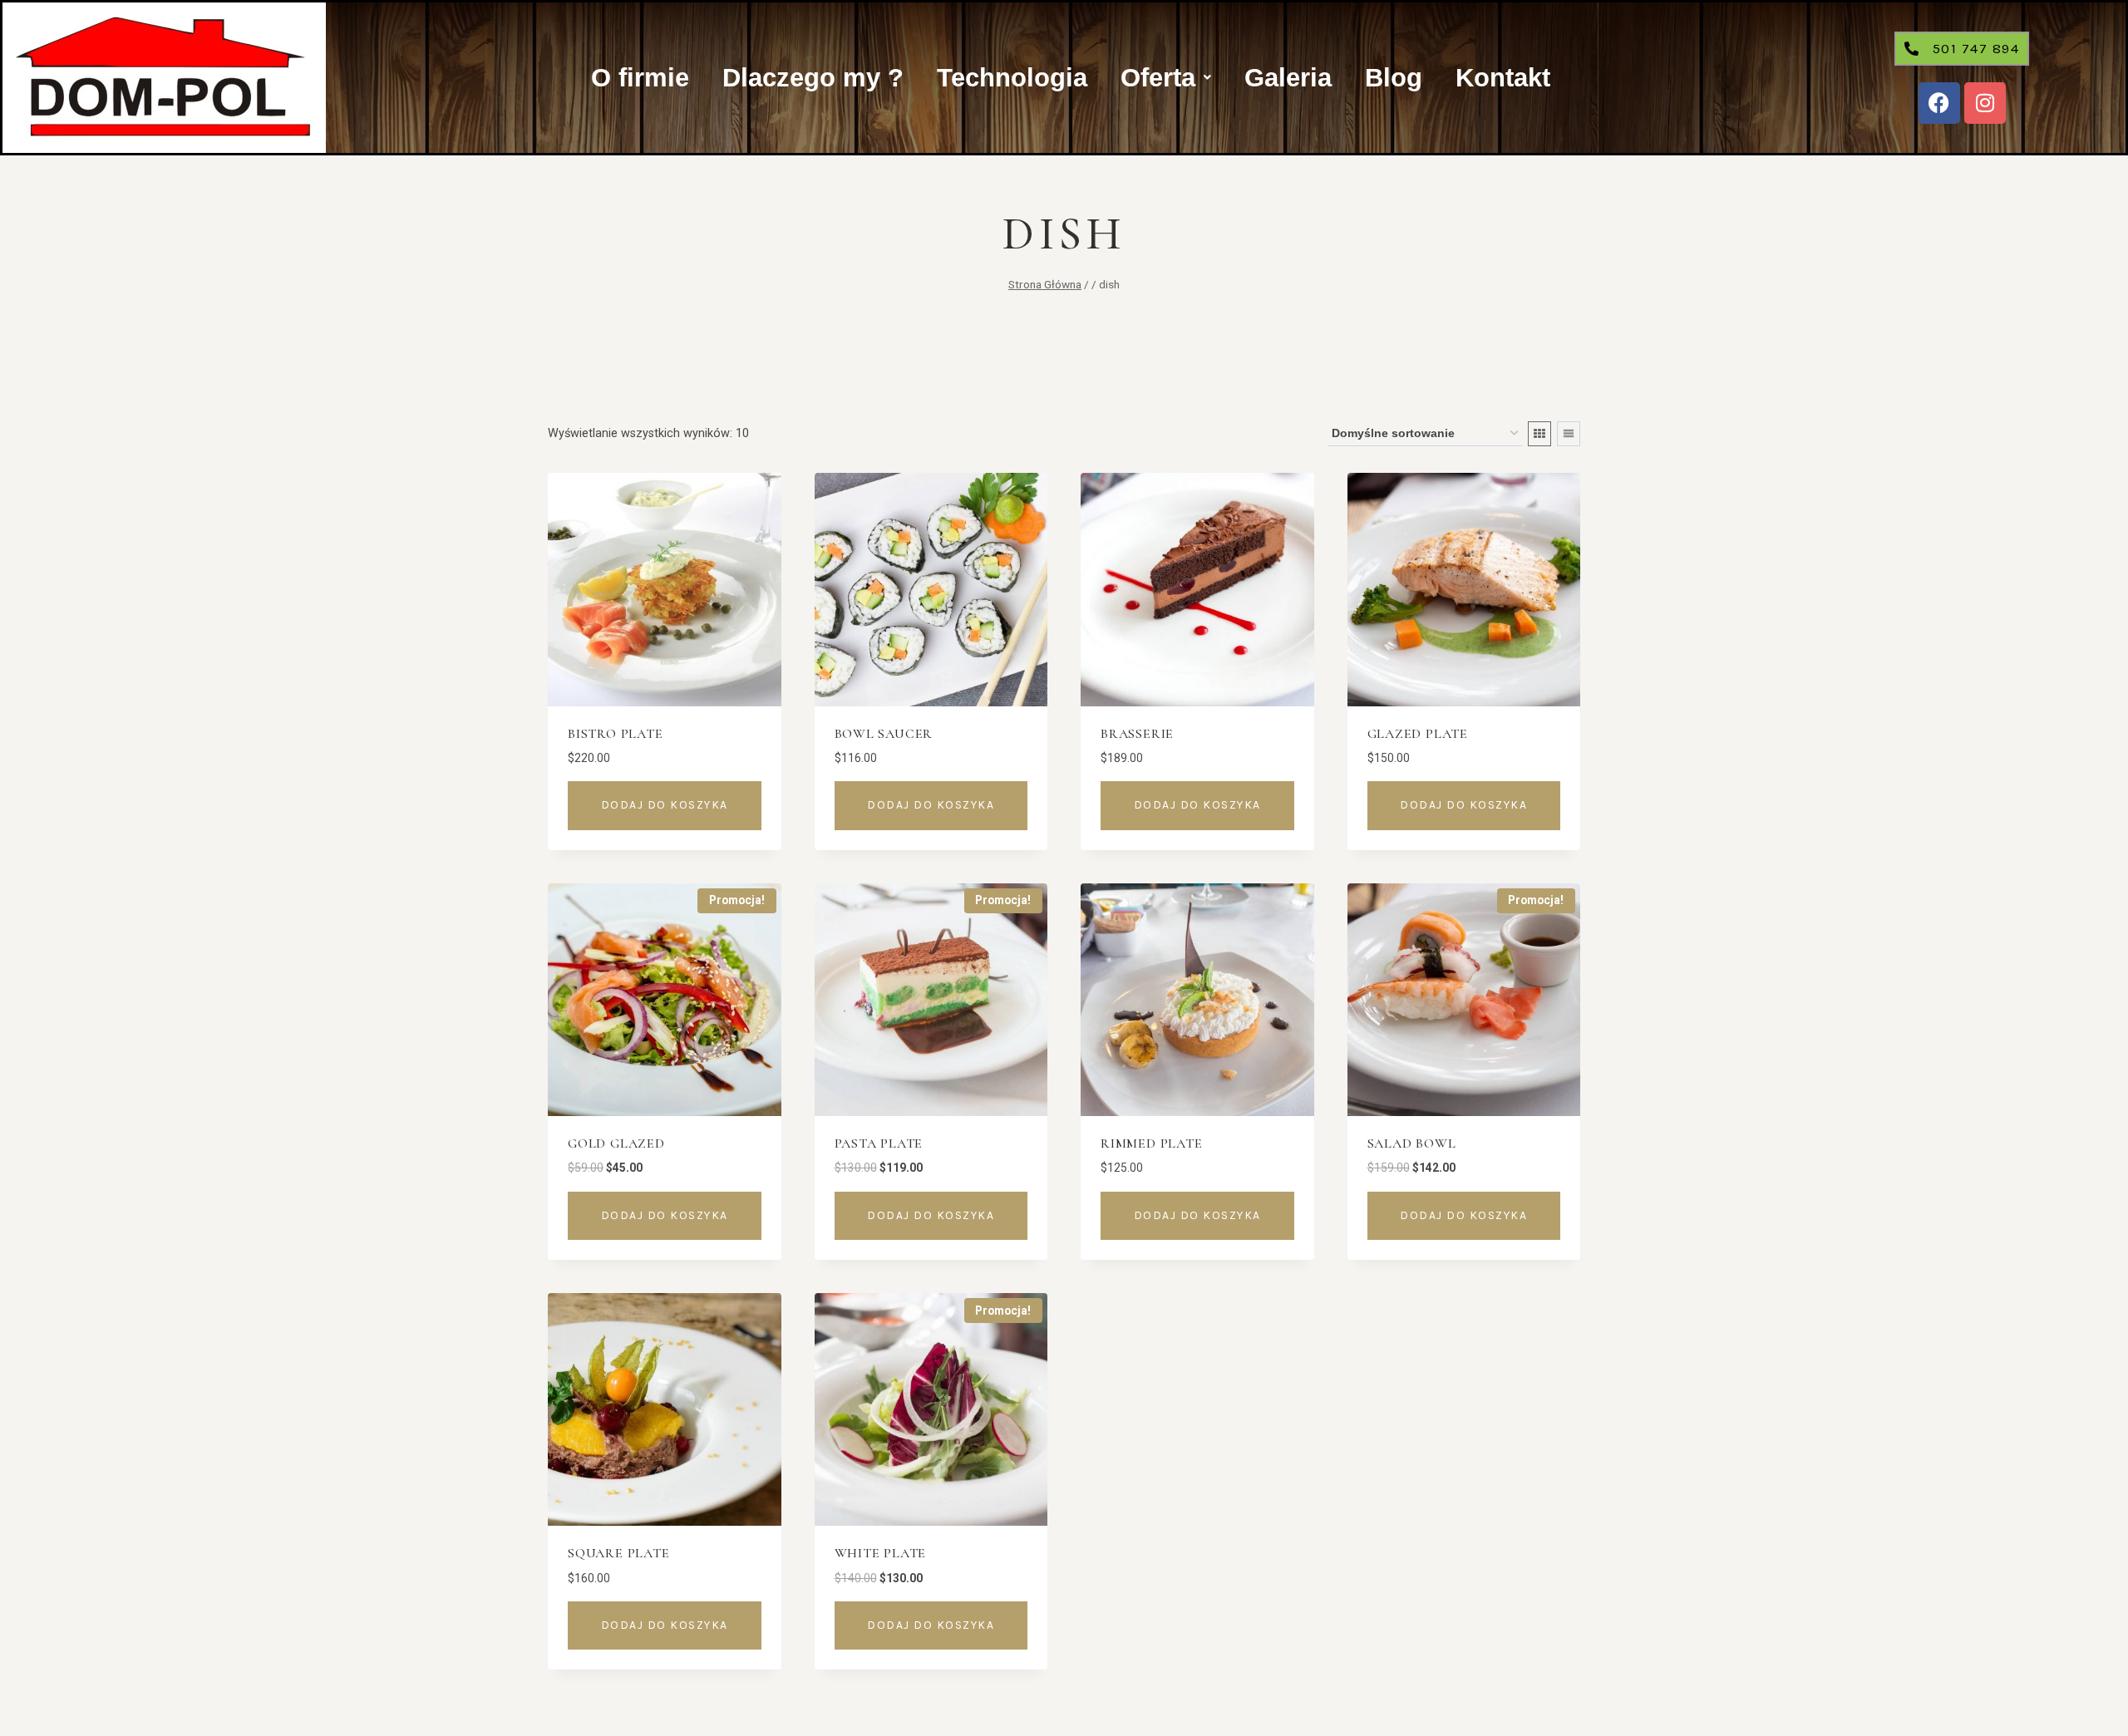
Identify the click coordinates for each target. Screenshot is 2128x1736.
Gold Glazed (616, 1143)
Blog (1394, 78)
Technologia (1012, 78)
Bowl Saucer (884, 734)
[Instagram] (1985, 103)
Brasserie (1137, 734)
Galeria (1288, 78)
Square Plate (619, 1553)
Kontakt (1503, 78)
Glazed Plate (1418, 734)
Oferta (1158, 78)
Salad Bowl (1412, 1143)
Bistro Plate (616, 734)
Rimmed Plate (1152, 1143)
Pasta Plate (879, 1143)
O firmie (640, 78)
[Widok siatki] (1539, 434)
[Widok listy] (1569, 434)
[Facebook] (1939, 103)
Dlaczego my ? (813, 78)
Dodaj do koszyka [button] (665, 805)
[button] (1166, 78)
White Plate (881, 1553)
